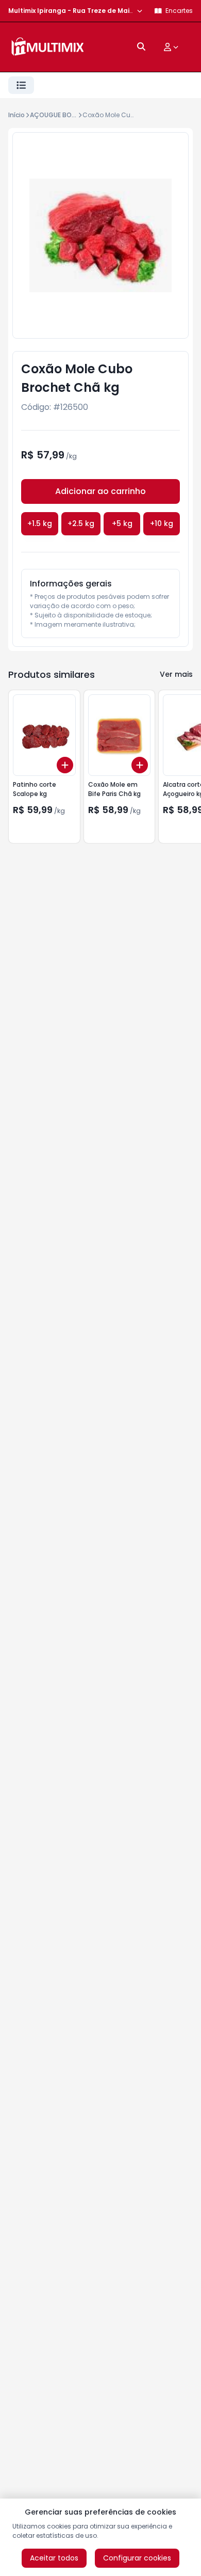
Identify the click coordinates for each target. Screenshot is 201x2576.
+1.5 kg (40, 523)
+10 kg (162, 523)
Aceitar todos (54, 2558)
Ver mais (176, 674)
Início (16, 115)
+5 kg (122, 523)
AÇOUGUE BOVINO (58, 115)
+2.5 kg (81, 523)
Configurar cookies (137, 2558)
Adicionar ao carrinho (100, 491)
